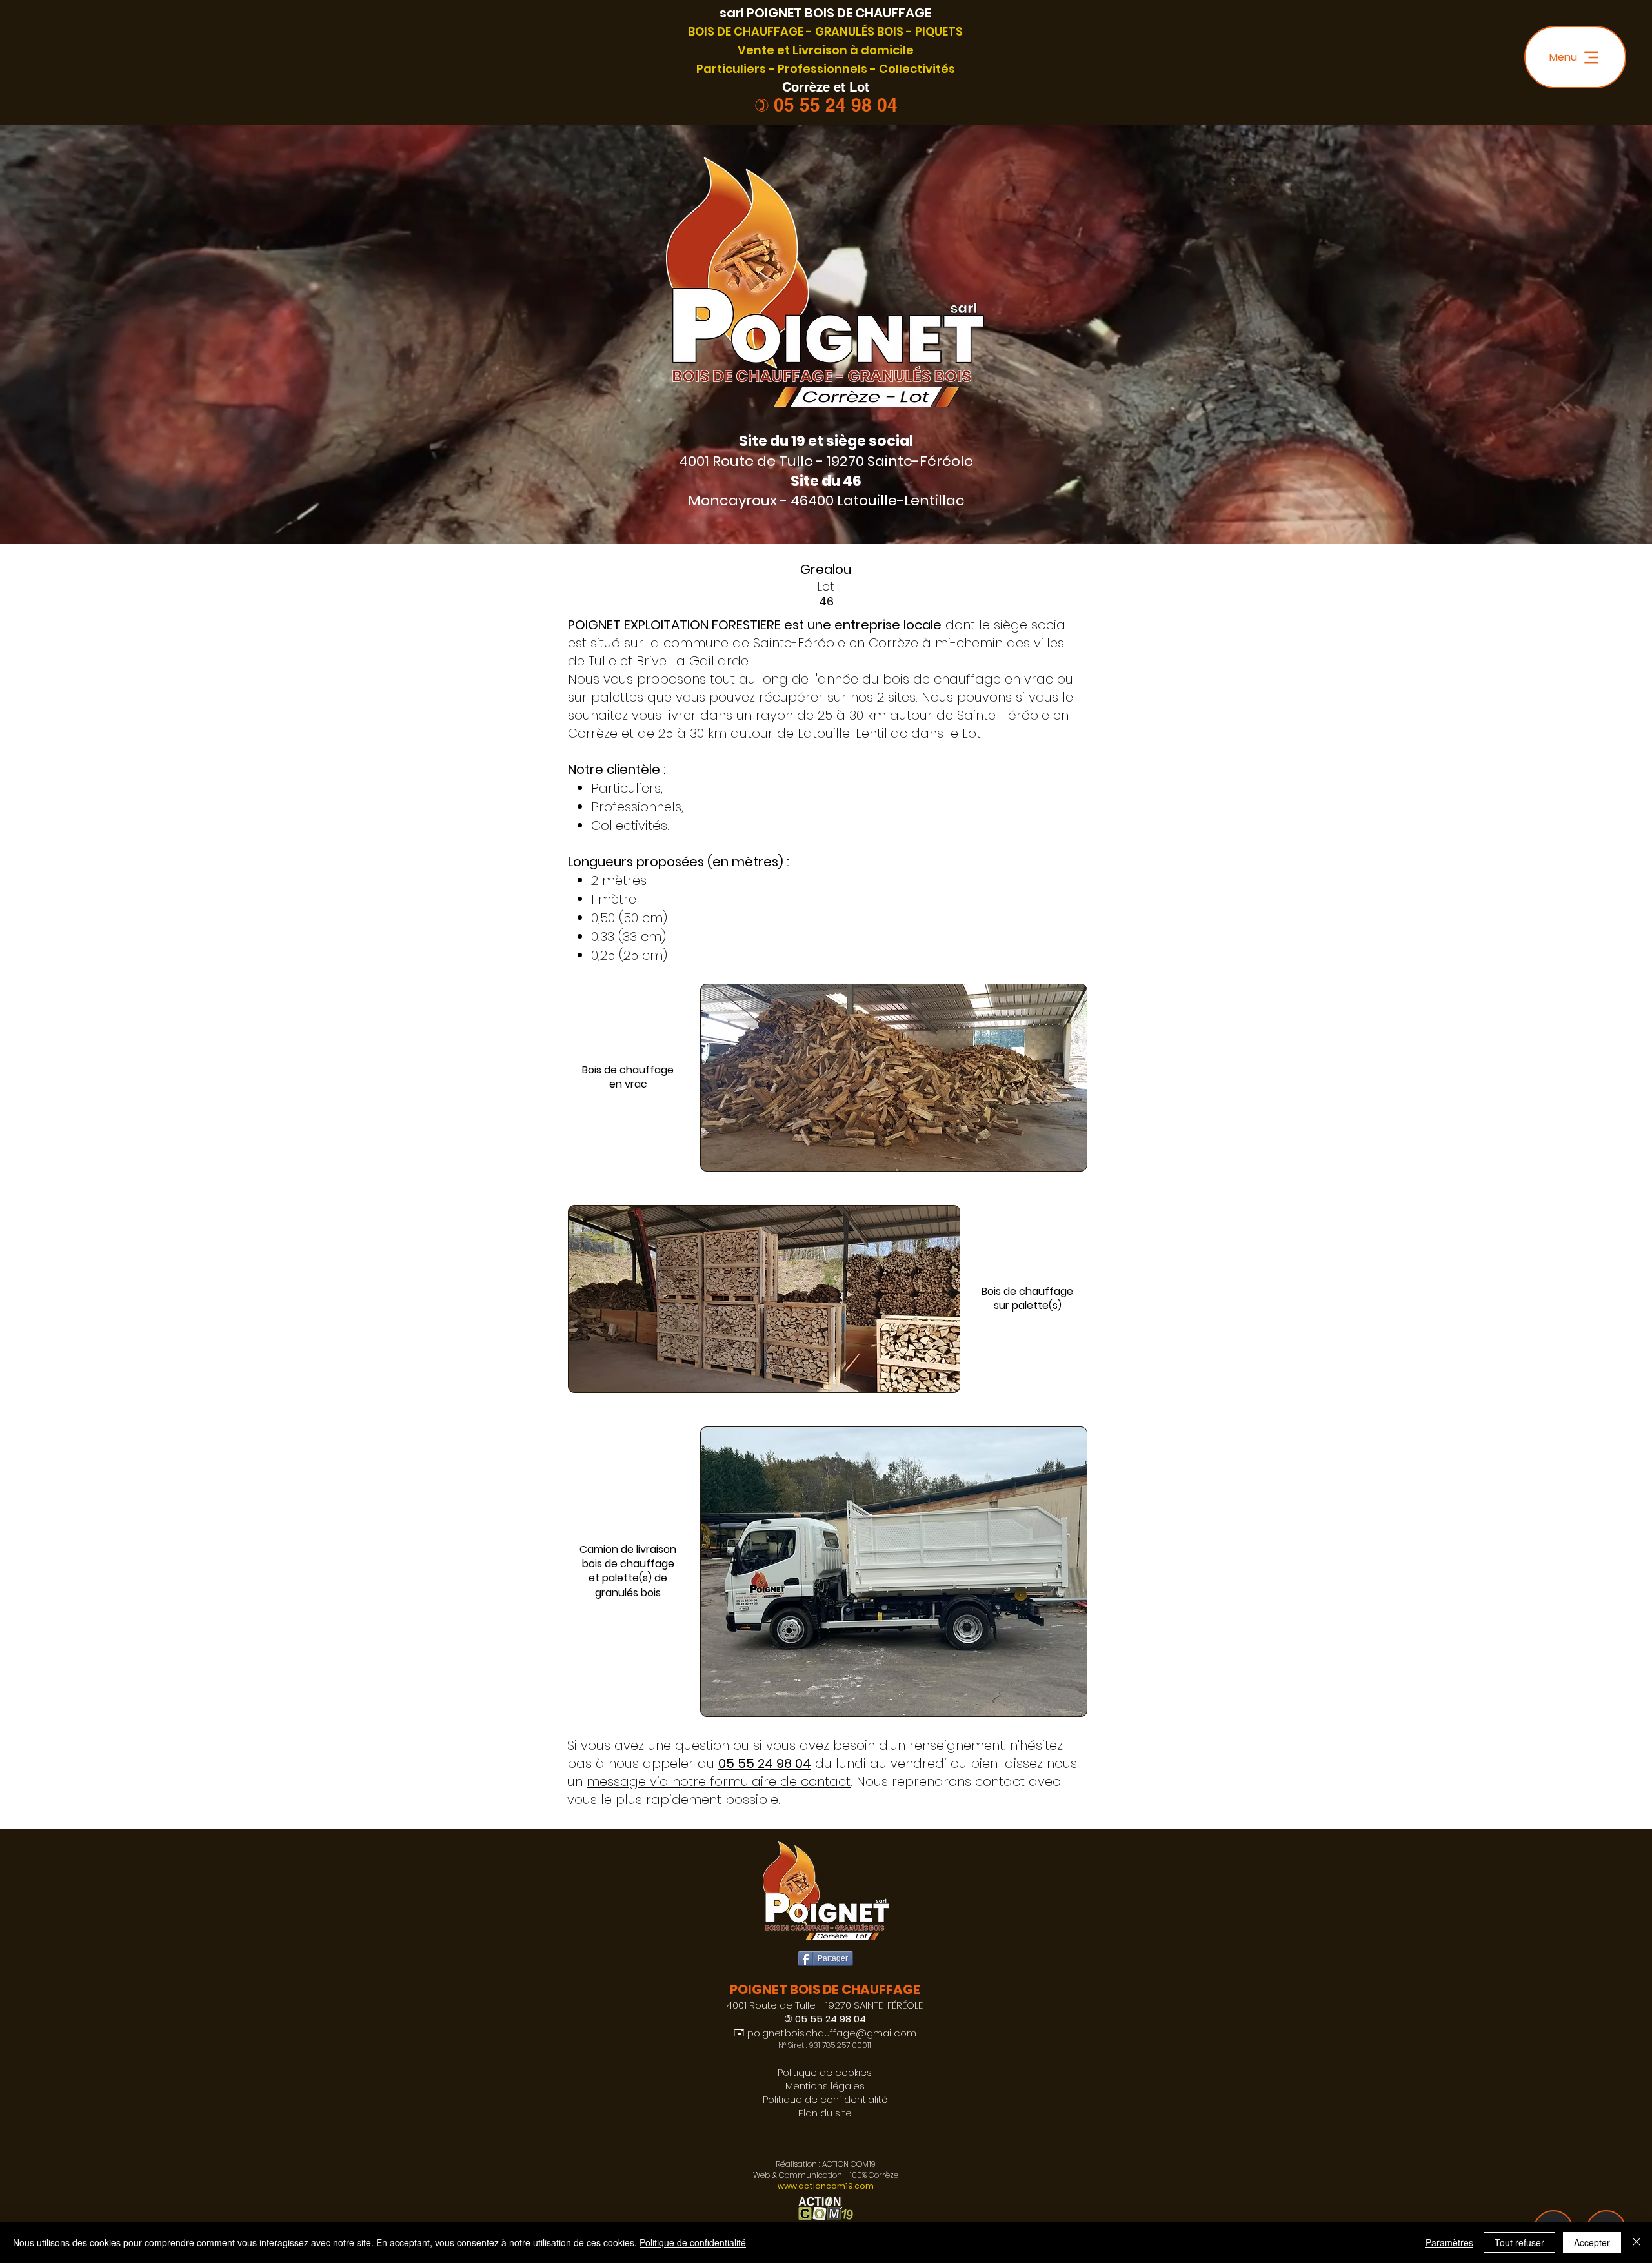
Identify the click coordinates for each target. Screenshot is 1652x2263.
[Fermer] (1637, 2242)
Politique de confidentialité (693, 2242)
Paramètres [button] (1449, 2242)
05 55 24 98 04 (836, 105)
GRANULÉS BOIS (859, 31)
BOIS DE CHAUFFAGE (746, 31)
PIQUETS (939, 31)
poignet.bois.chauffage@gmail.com (832, 2033)
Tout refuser (1519, 2242)
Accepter (1592, 2242)
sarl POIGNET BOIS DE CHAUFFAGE (825, 13)
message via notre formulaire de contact (719, 1781)
